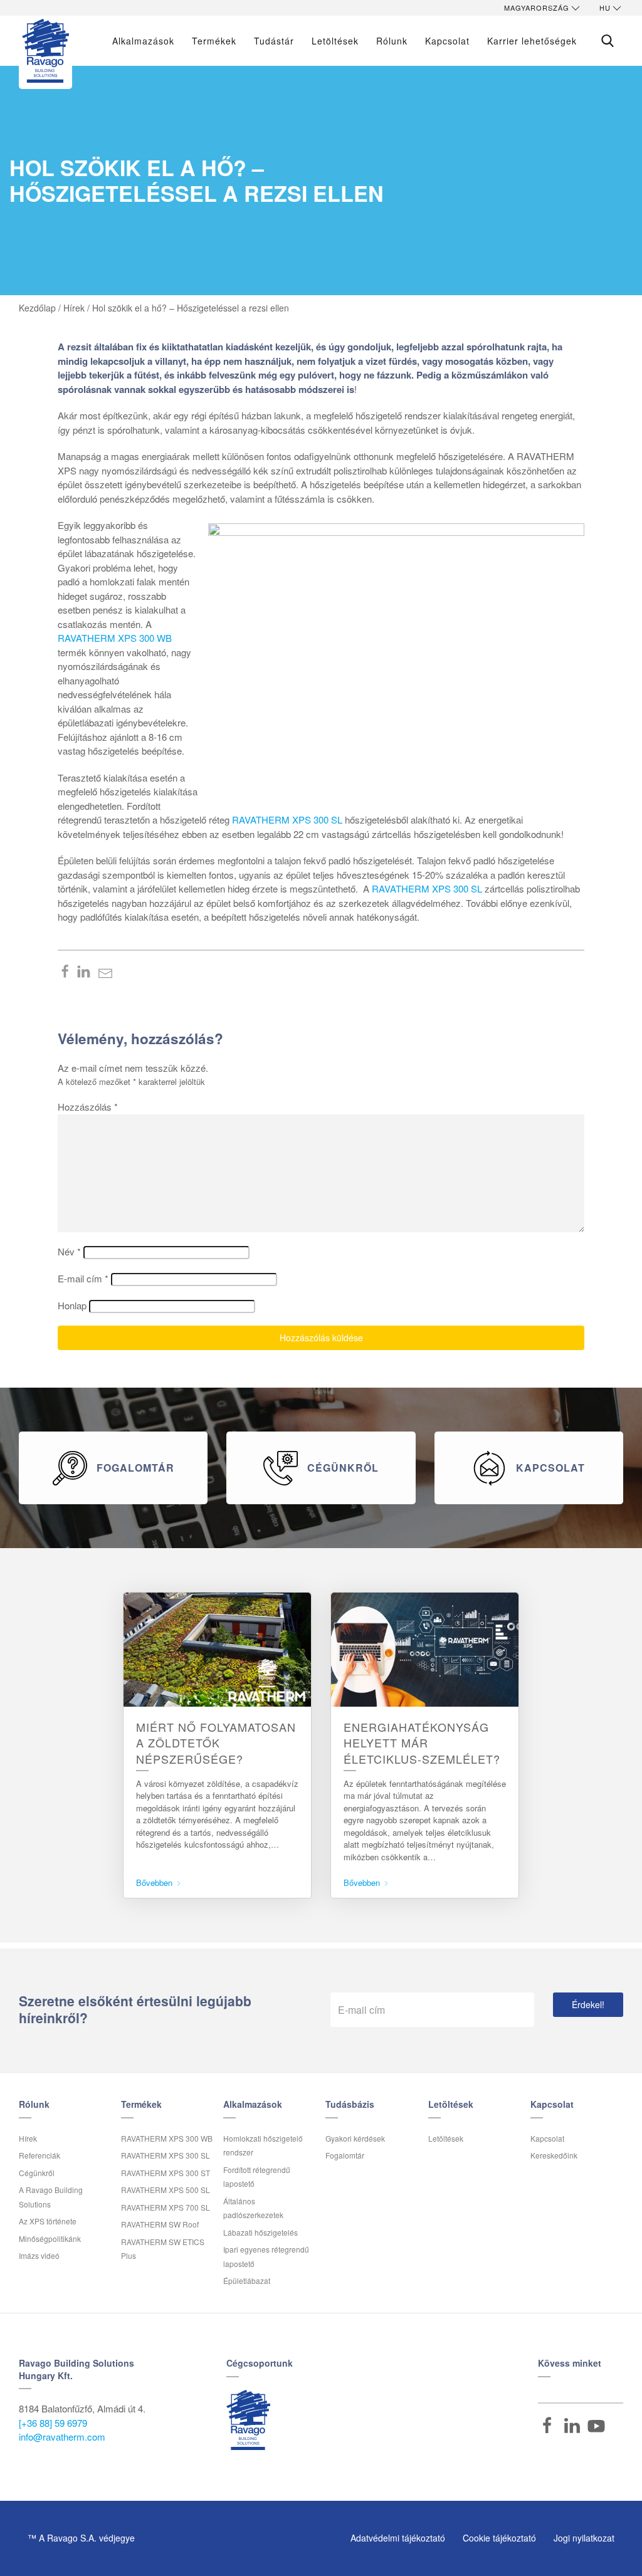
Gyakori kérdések (355, 2138)
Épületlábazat (247, 2280)
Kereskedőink (554, 2155)
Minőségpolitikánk (50, 2238)
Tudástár (274, 41)
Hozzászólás (88, 1107)
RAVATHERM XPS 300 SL (287, 819)
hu (605, 8)
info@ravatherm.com (62, 2437)
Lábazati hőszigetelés (260, 2232)
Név (69, 1251)
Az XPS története (48, 2221)
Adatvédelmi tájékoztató (398, 2538)
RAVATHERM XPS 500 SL (166, 2190)
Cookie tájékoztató (499, 2538)
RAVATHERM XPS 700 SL (166, 2207)
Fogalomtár (345, 2155)
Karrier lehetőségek (532, 41)
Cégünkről (37, 2173)
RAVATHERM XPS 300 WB (115, 638)
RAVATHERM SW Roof (160, 2224)
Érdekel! (588, 2004)
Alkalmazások (143, 41)
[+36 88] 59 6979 (53, 2423)
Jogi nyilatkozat (584, 2538)
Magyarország (537, 8)
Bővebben (155, 1882)
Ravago (248, 2420)
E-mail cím (83, 1278)
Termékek (214, 41)
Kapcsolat (547, 2138)
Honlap (72, 1305)
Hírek (28, 2138)
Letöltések (335, 41)
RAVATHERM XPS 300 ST (166, 2173)
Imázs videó (39, 2255)
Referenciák (39, 2155)
